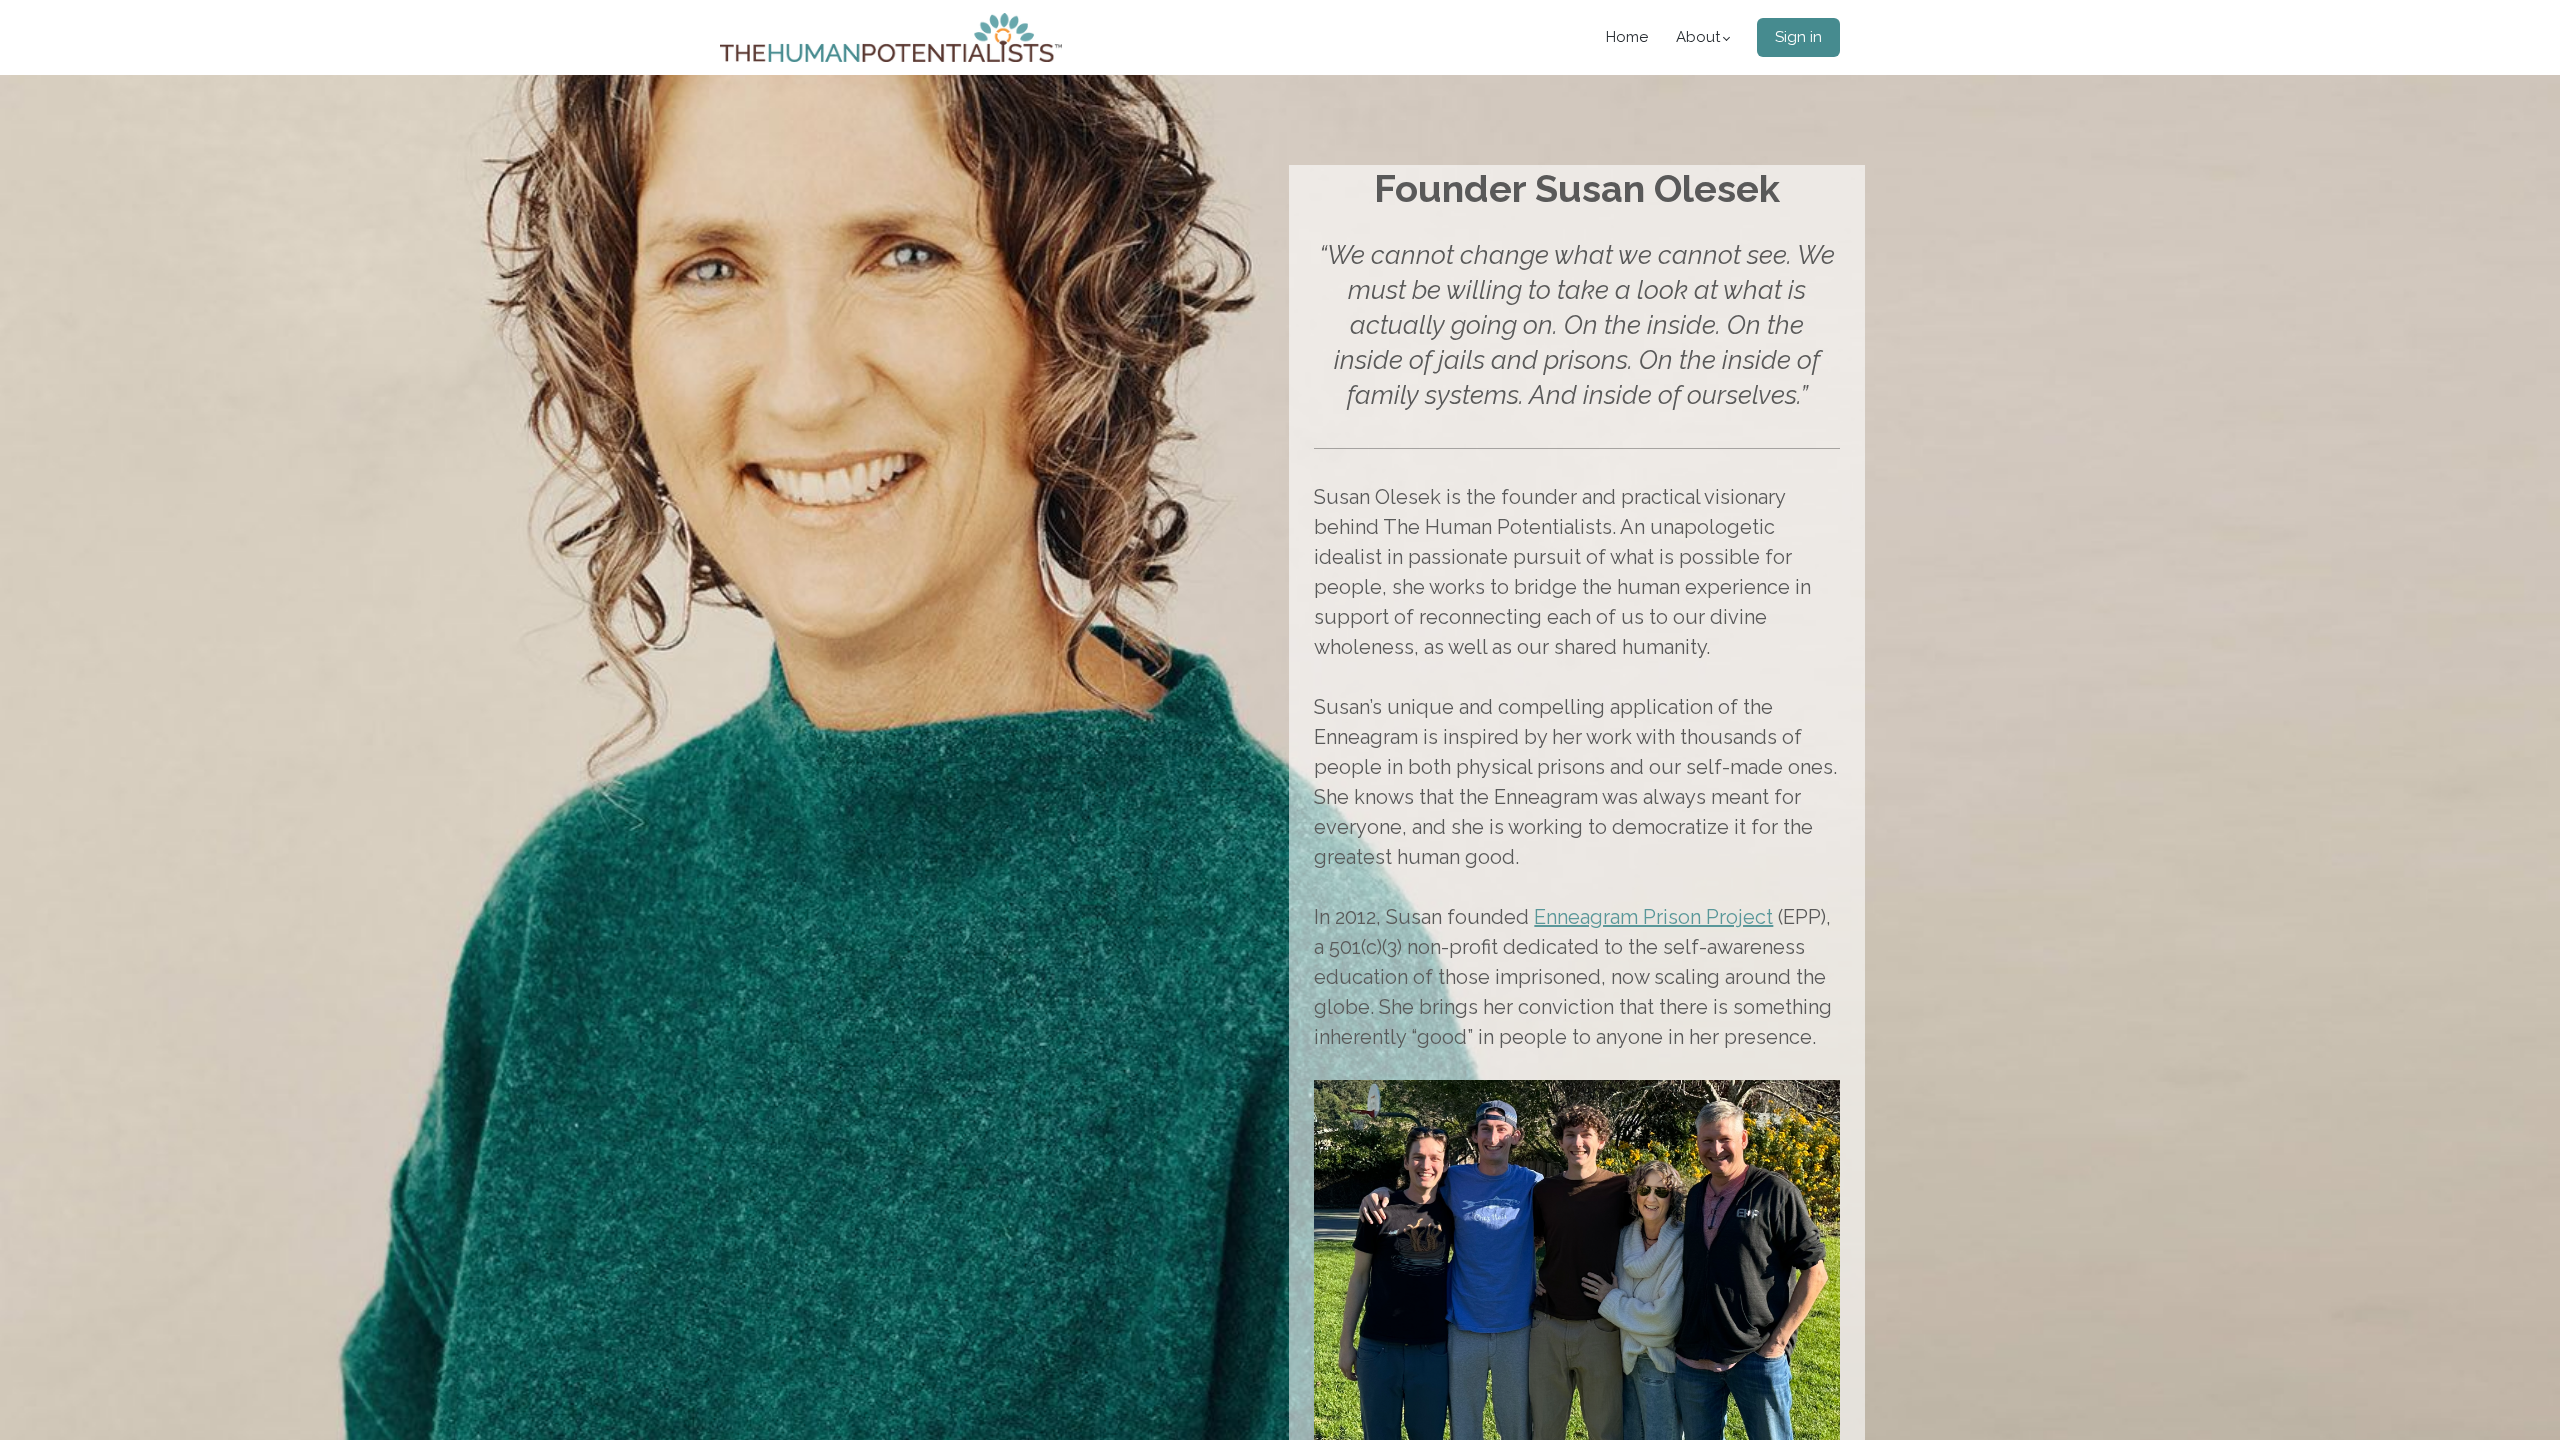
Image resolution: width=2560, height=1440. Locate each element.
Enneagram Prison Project (1653, 917)
